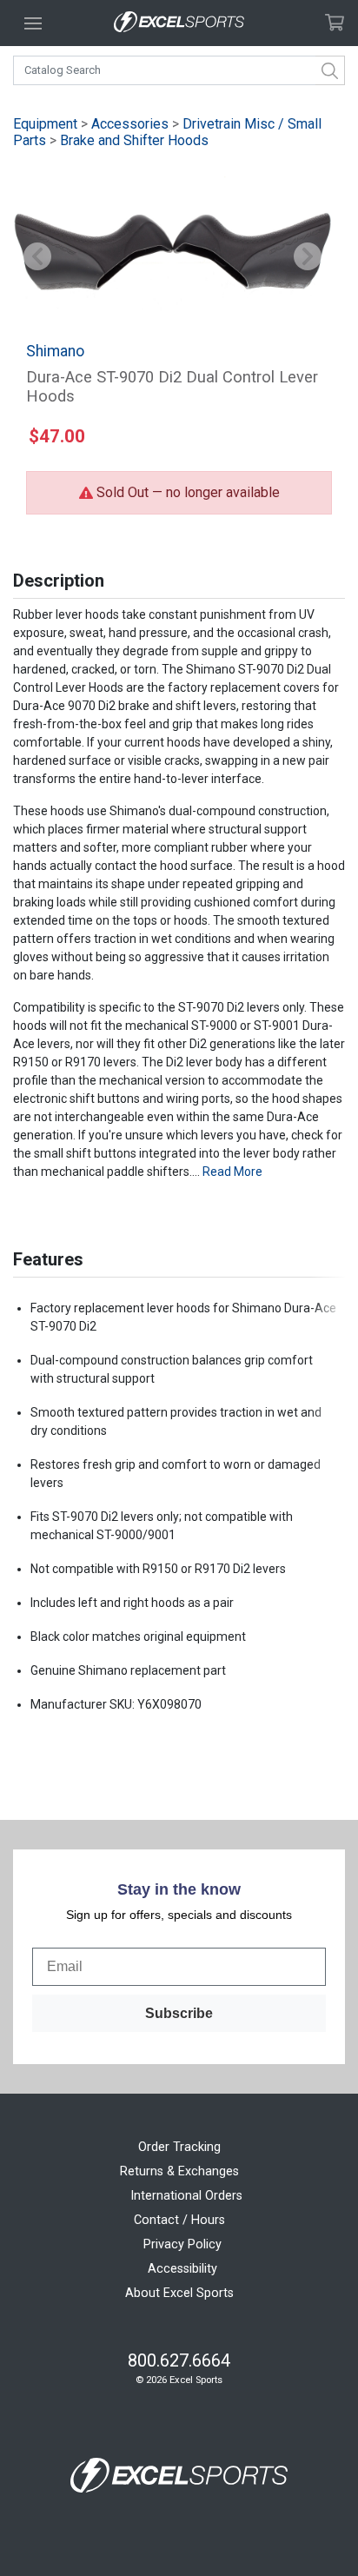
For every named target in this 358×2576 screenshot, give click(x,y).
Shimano (55, 351)
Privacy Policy (182, 2244)
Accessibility (182, 2269)
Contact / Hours (179, 2220)
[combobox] (179, 70)
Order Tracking (179, 2147)
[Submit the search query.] (330, 70)
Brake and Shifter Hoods (134, 140)
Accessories (130, 124)
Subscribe (179, 2013)
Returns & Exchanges (179, 2171)
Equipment (45, 124)
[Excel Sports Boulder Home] (179, 23)
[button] (37, 258)
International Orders (186, 2196)
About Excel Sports (179, 2293)
